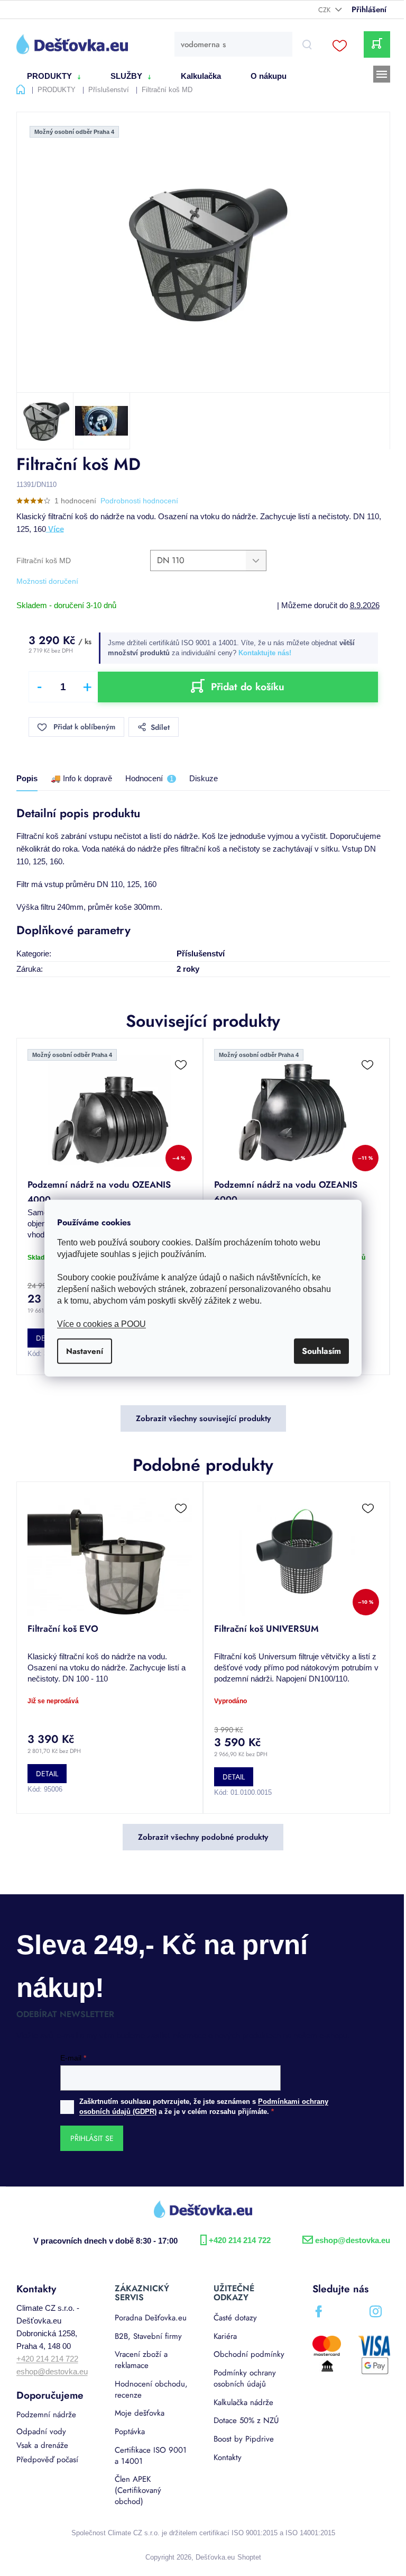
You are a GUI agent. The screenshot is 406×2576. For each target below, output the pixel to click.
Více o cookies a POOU (98, 1324)
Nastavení (81, 1351)
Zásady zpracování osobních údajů (301, 1404)
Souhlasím (318, 1351)
